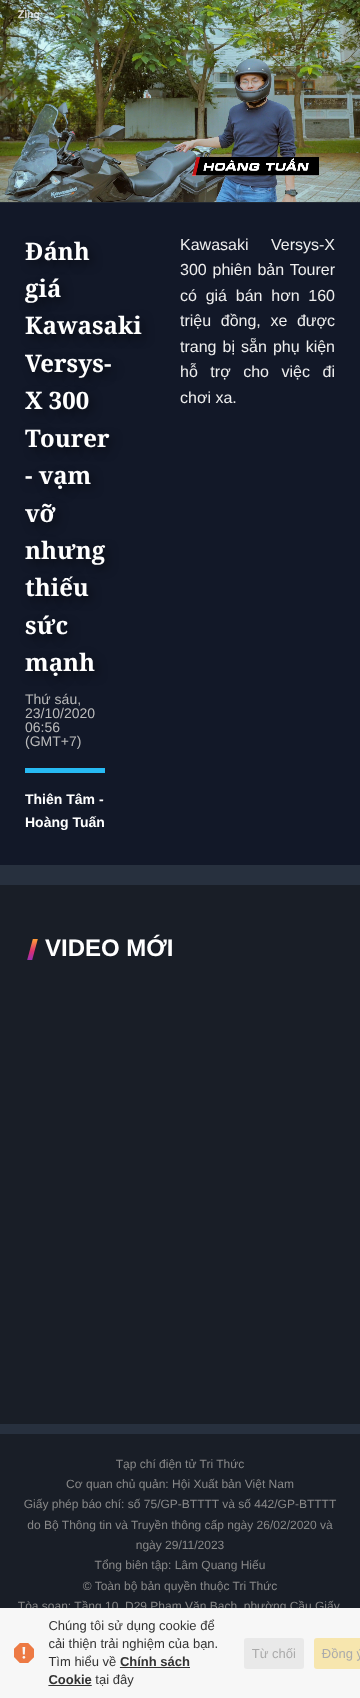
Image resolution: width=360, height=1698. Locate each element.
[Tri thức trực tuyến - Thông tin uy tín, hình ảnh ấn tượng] (180, 34)
